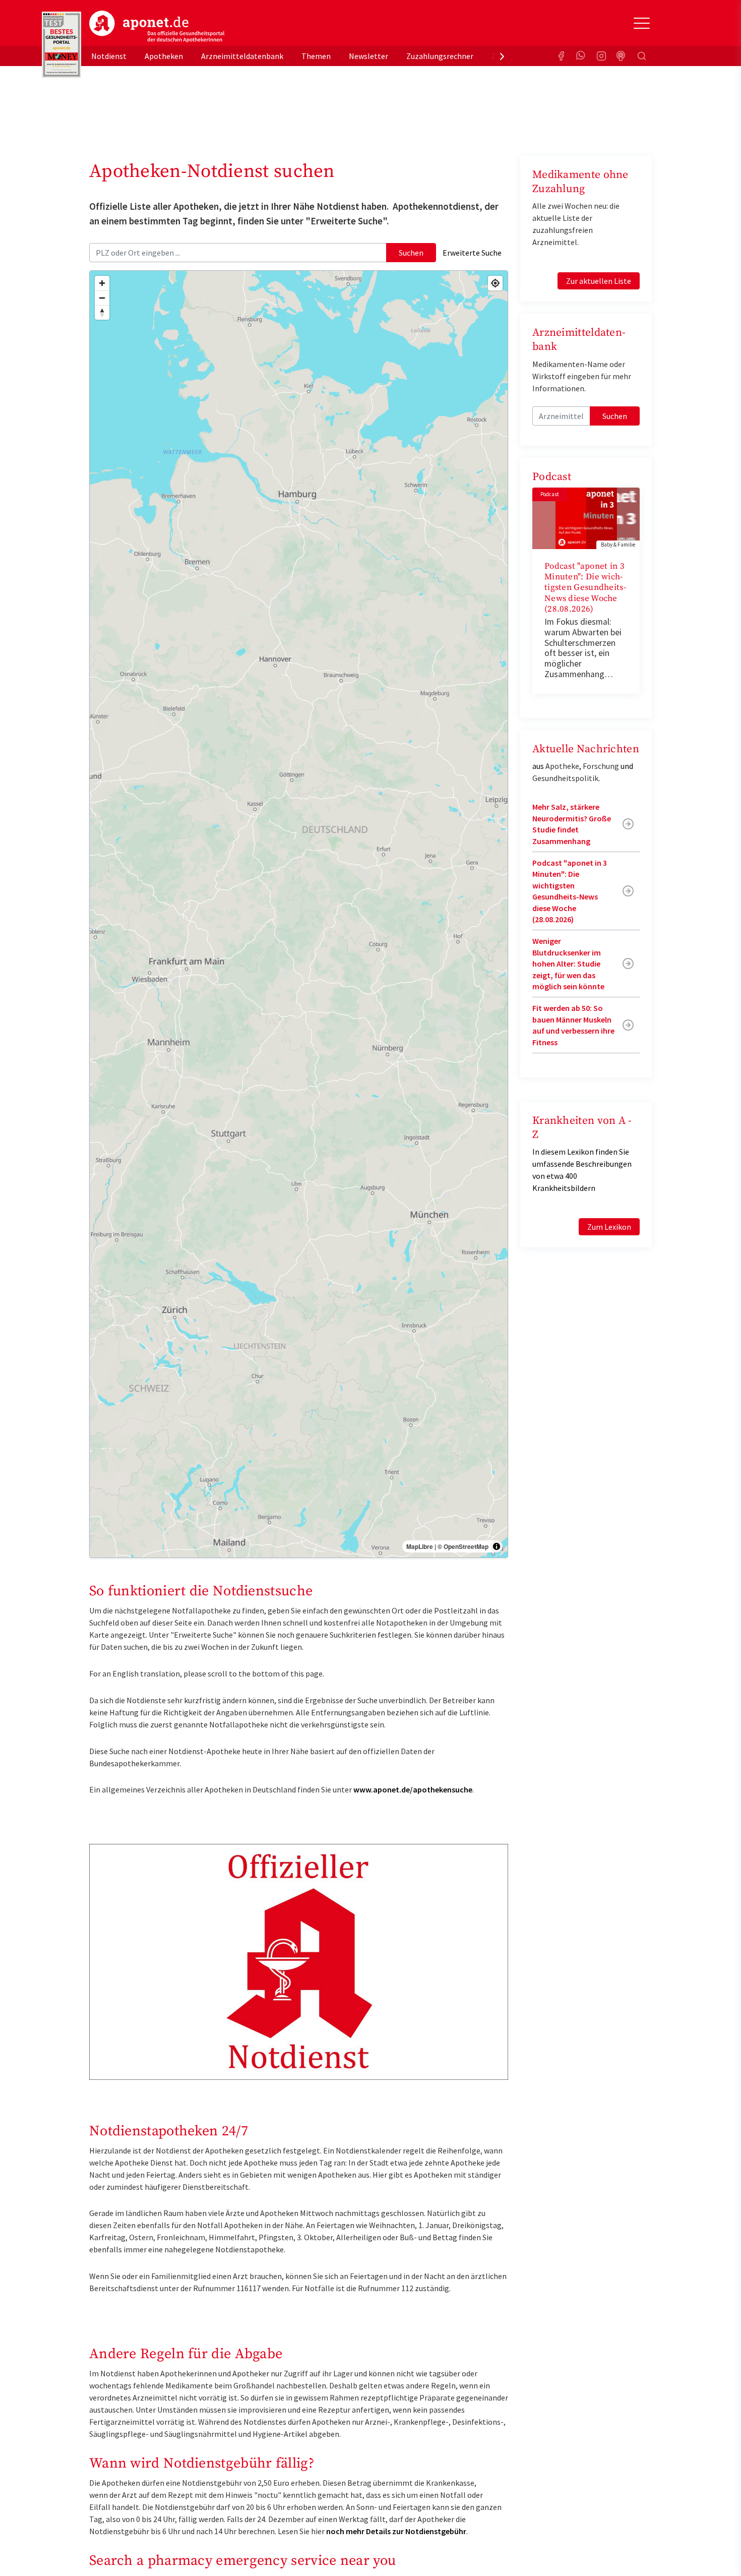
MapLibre (420, 1546)
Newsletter (368, 56)
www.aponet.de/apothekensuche (413, 1789)
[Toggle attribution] (497, 1546)
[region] (299, 914)
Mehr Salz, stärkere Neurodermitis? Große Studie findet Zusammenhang (572, 824)
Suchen (411, 253)
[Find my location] (495, 283)
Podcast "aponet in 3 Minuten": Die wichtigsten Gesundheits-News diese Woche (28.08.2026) (585, 588)
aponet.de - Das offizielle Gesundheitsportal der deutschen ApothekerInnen (157, 27)
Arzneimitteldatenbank (242, 56)
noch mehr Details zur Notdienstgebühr (396, 2531)
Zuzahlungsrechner (440, 56)
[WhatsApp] (581, 56)
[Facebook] (561, 56)
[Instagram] (601, 56)
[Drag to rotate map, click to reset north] (102, 312)
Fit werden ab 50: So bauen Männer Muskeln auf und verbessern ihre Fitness (573, 1025)
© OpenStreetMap (463, 1546)
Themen (316, 56)
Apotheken (164, 56)
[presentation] (502, 56)
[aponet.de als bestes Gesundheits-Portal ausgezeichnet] (61, 45)
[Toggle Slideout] (642, 23)
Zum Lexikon (609, 1227)
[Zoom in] (102, 283)
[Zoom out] (102, 298)
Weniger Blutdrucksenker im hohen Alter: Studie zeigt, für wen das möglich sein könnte (568, 964)
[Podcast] (622, 56)
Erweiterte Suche (472, 253)
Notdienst (109, 56)
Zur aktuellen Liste (599, 281)
